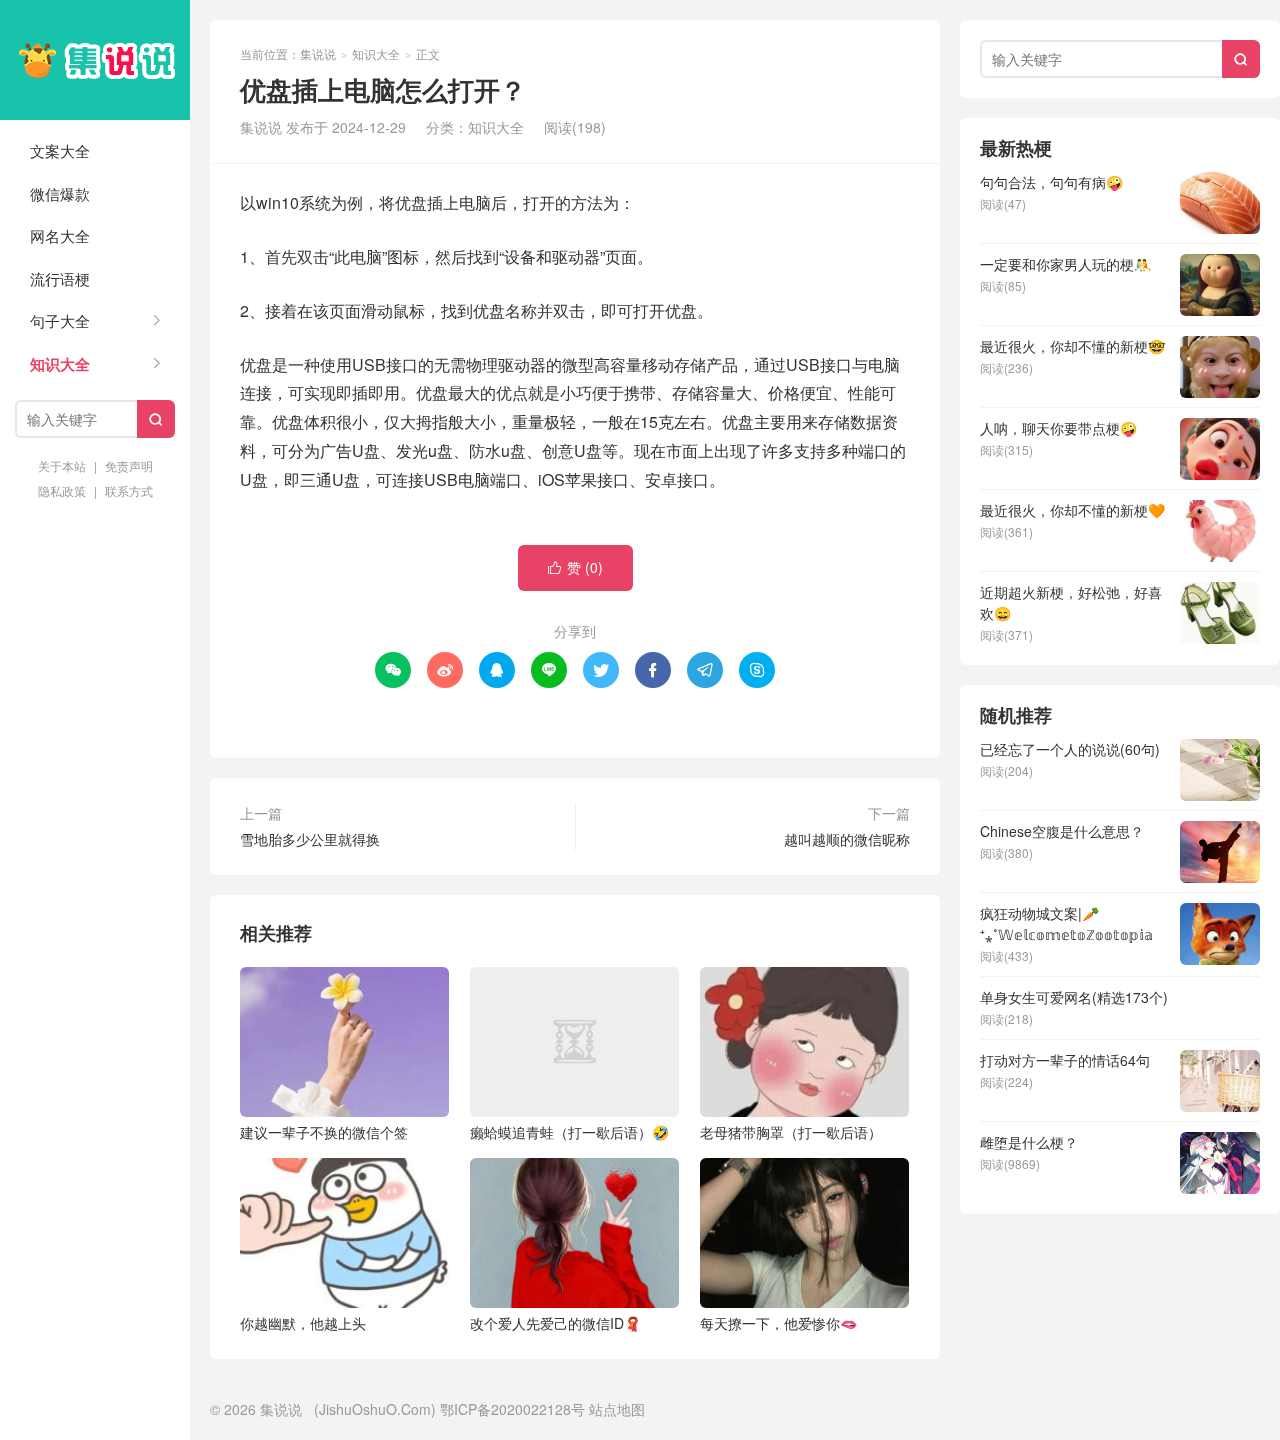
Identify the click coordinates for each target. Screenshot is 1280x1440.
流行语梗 (60, 278)
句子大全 (60, 320)
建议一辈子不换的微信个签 (324, 1132)
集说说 (95, 60)
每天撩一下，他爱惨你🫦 (778, 1323)
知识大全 (60, 364)
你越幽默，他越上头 (303, 1323)
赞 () (575, 567)
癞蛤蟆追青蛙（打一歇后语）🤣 (569, 1132)
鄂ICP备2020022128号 (512, 1409)
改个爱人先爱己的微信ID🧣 (555, 1323)
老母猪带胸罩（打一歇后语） (791, 1132)
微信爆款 (60, 193)
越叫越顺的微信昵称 (847, 839)
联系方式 (129, 490)
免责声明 (129, 465)
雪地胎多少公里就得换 (310, 839)
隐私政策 (62, 490)
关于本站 (62, 465)
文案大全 (60, 150)
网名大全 (60, 235)
